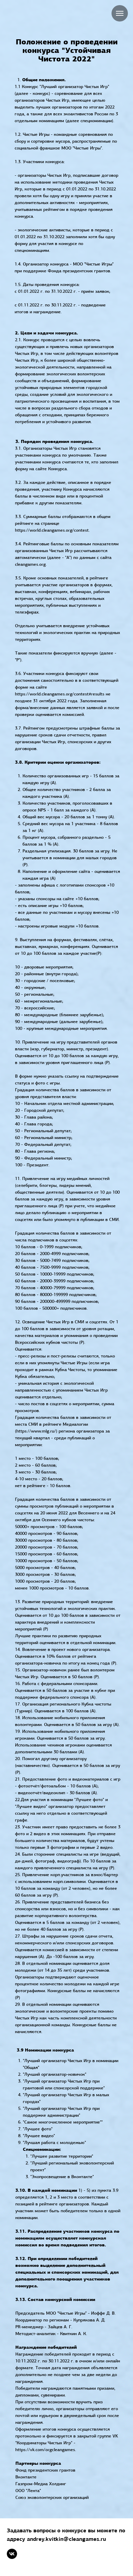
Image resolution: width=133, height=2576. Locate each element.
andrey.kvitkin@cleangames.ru (66, 2539)
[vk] (12, 2554)
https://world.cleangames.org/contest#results (60, 694)
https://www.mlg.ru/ (36, 1431)
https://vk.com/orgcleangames (45, 2450)
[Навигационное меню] (120, 13)
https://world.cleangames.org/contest (52, 530)
